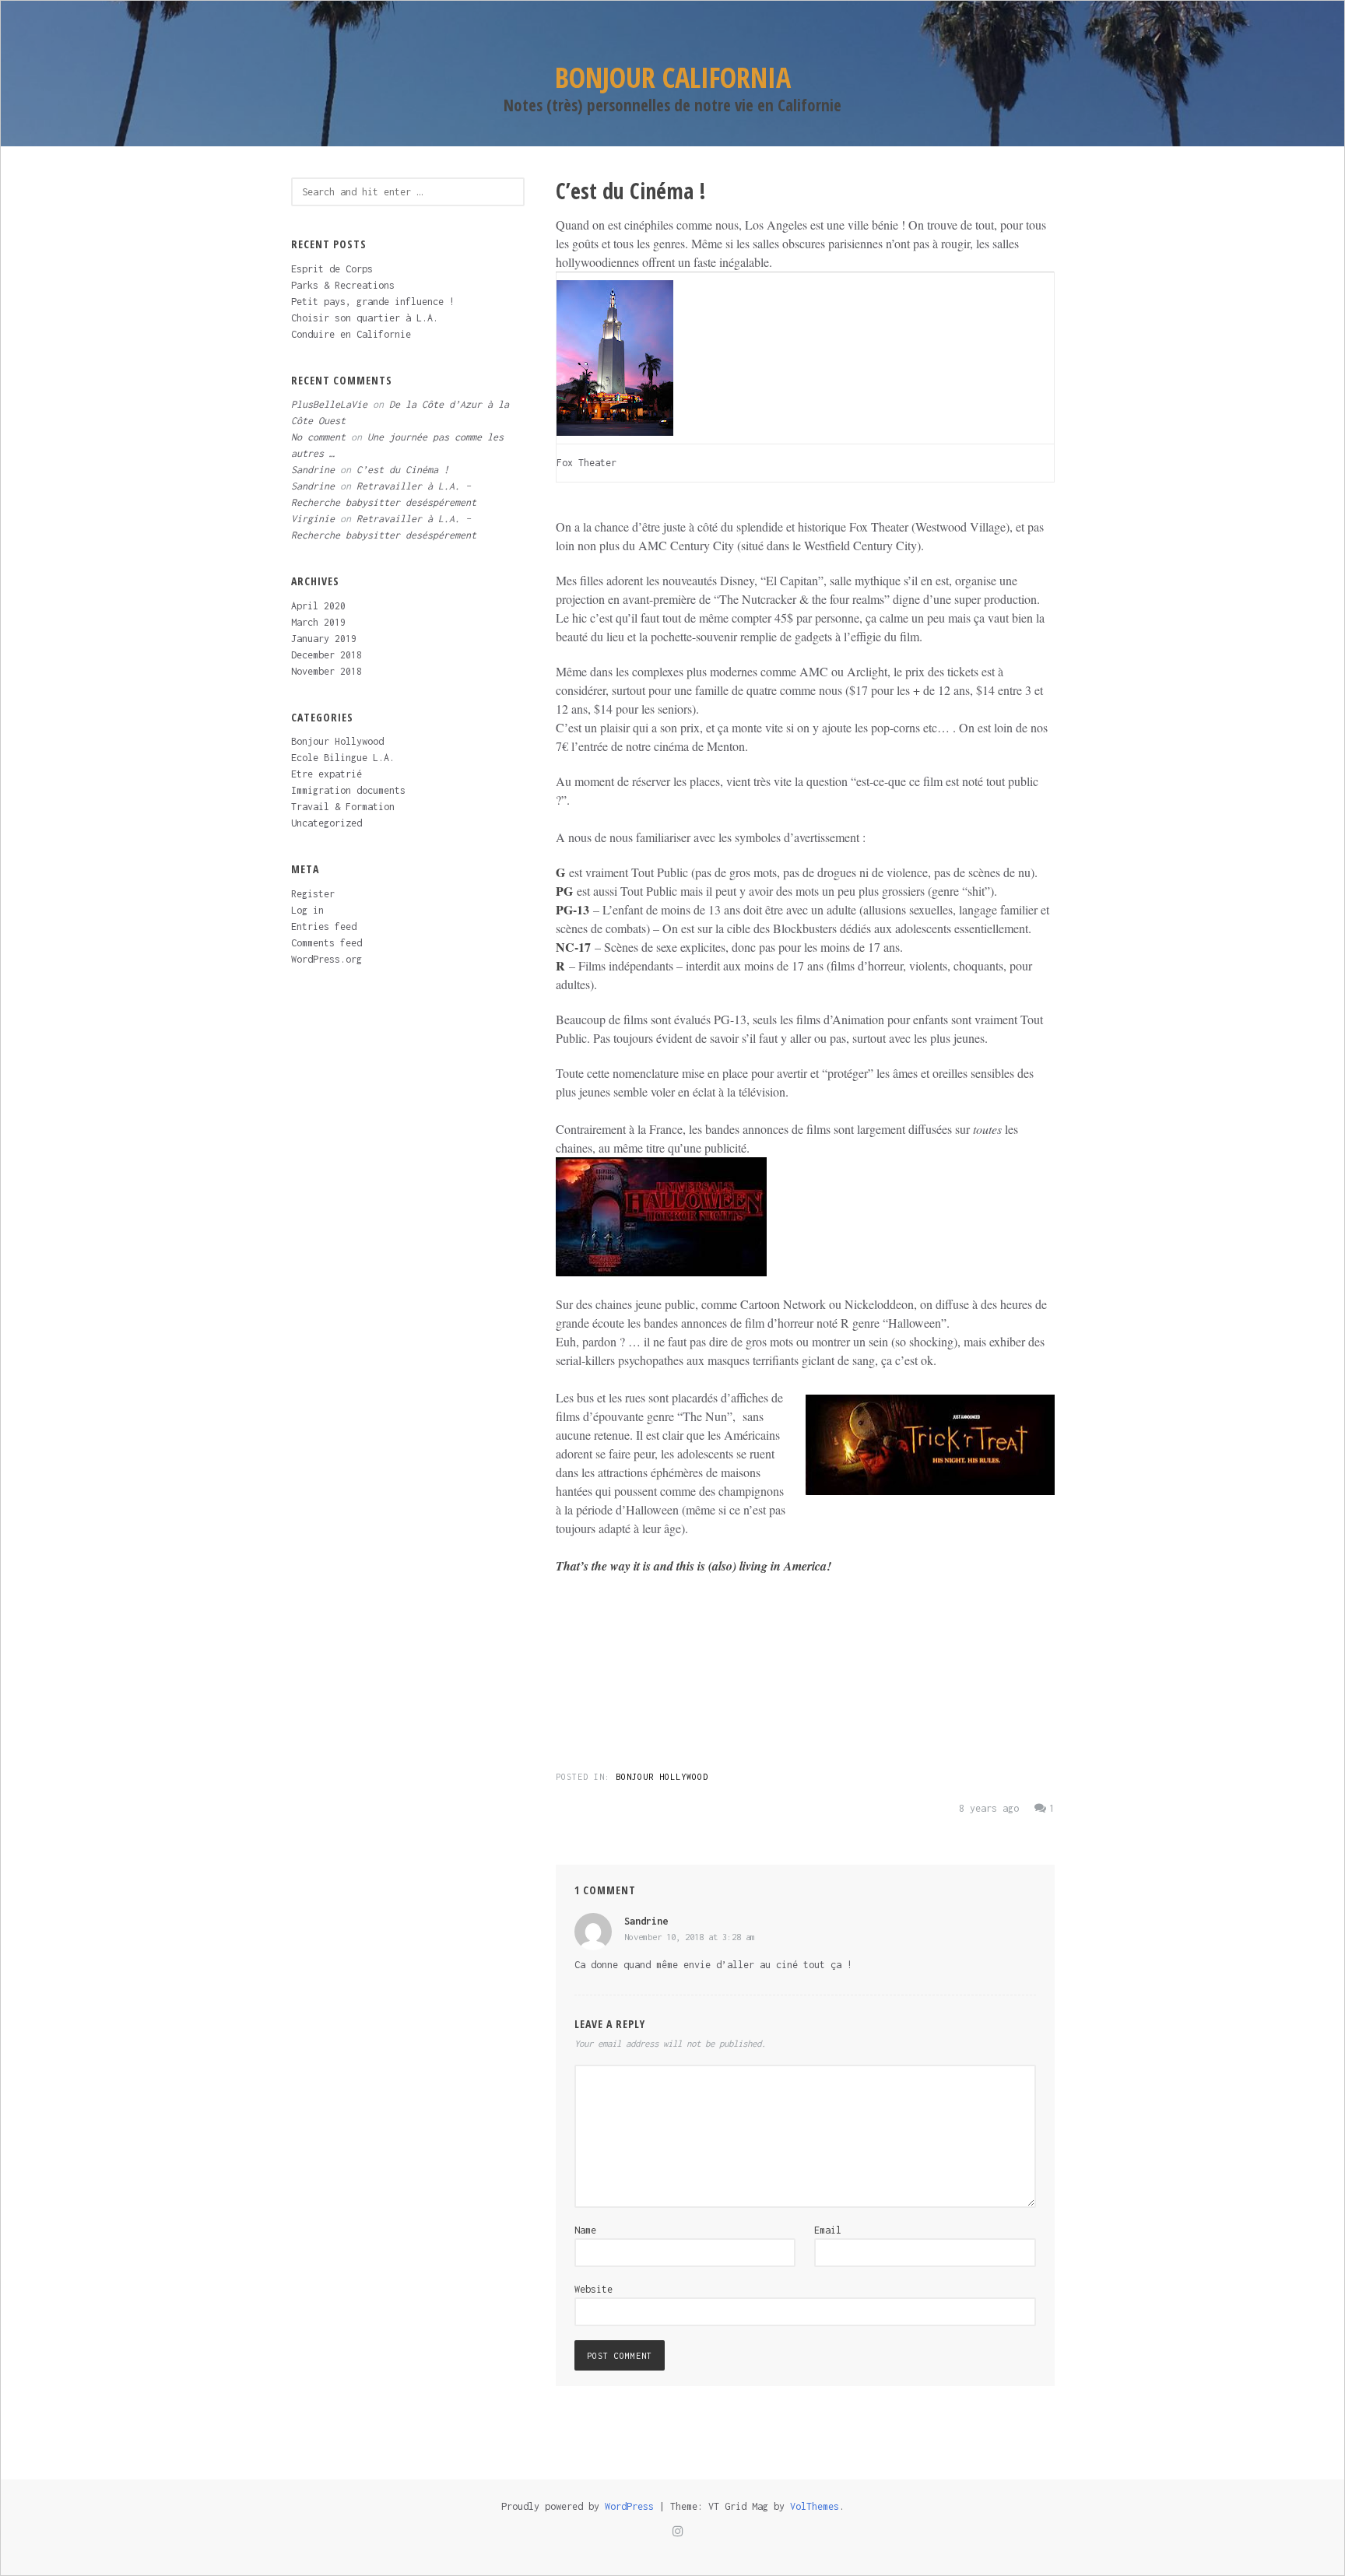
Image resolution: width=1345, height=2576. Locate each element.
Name (585, 2230)
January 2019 (324, 639)
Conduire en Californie (351, 334)
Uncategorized (327, 823)
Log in (307, 910)
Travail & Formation (343, 807)
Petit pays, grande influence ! (373, 302)
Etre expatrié (327, 774)
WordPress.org (327, 959)
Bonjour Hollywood (662, 1777)
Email (828, 2230)
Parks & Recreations (343, 285)
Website (593, 2289)
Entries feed (324, 927)
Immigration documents (348, 790)
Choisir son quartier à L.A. (365, 318)
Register (313, 894)
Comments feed (327, 943)
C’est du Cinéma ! (403, 470)
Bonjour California (673, 77)
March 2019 (318, 622)
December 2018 (327, 655)
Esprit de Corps (332, 269)
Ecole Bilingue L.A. (343, 758)
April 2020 (318, 606)
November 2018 (327, 671)
